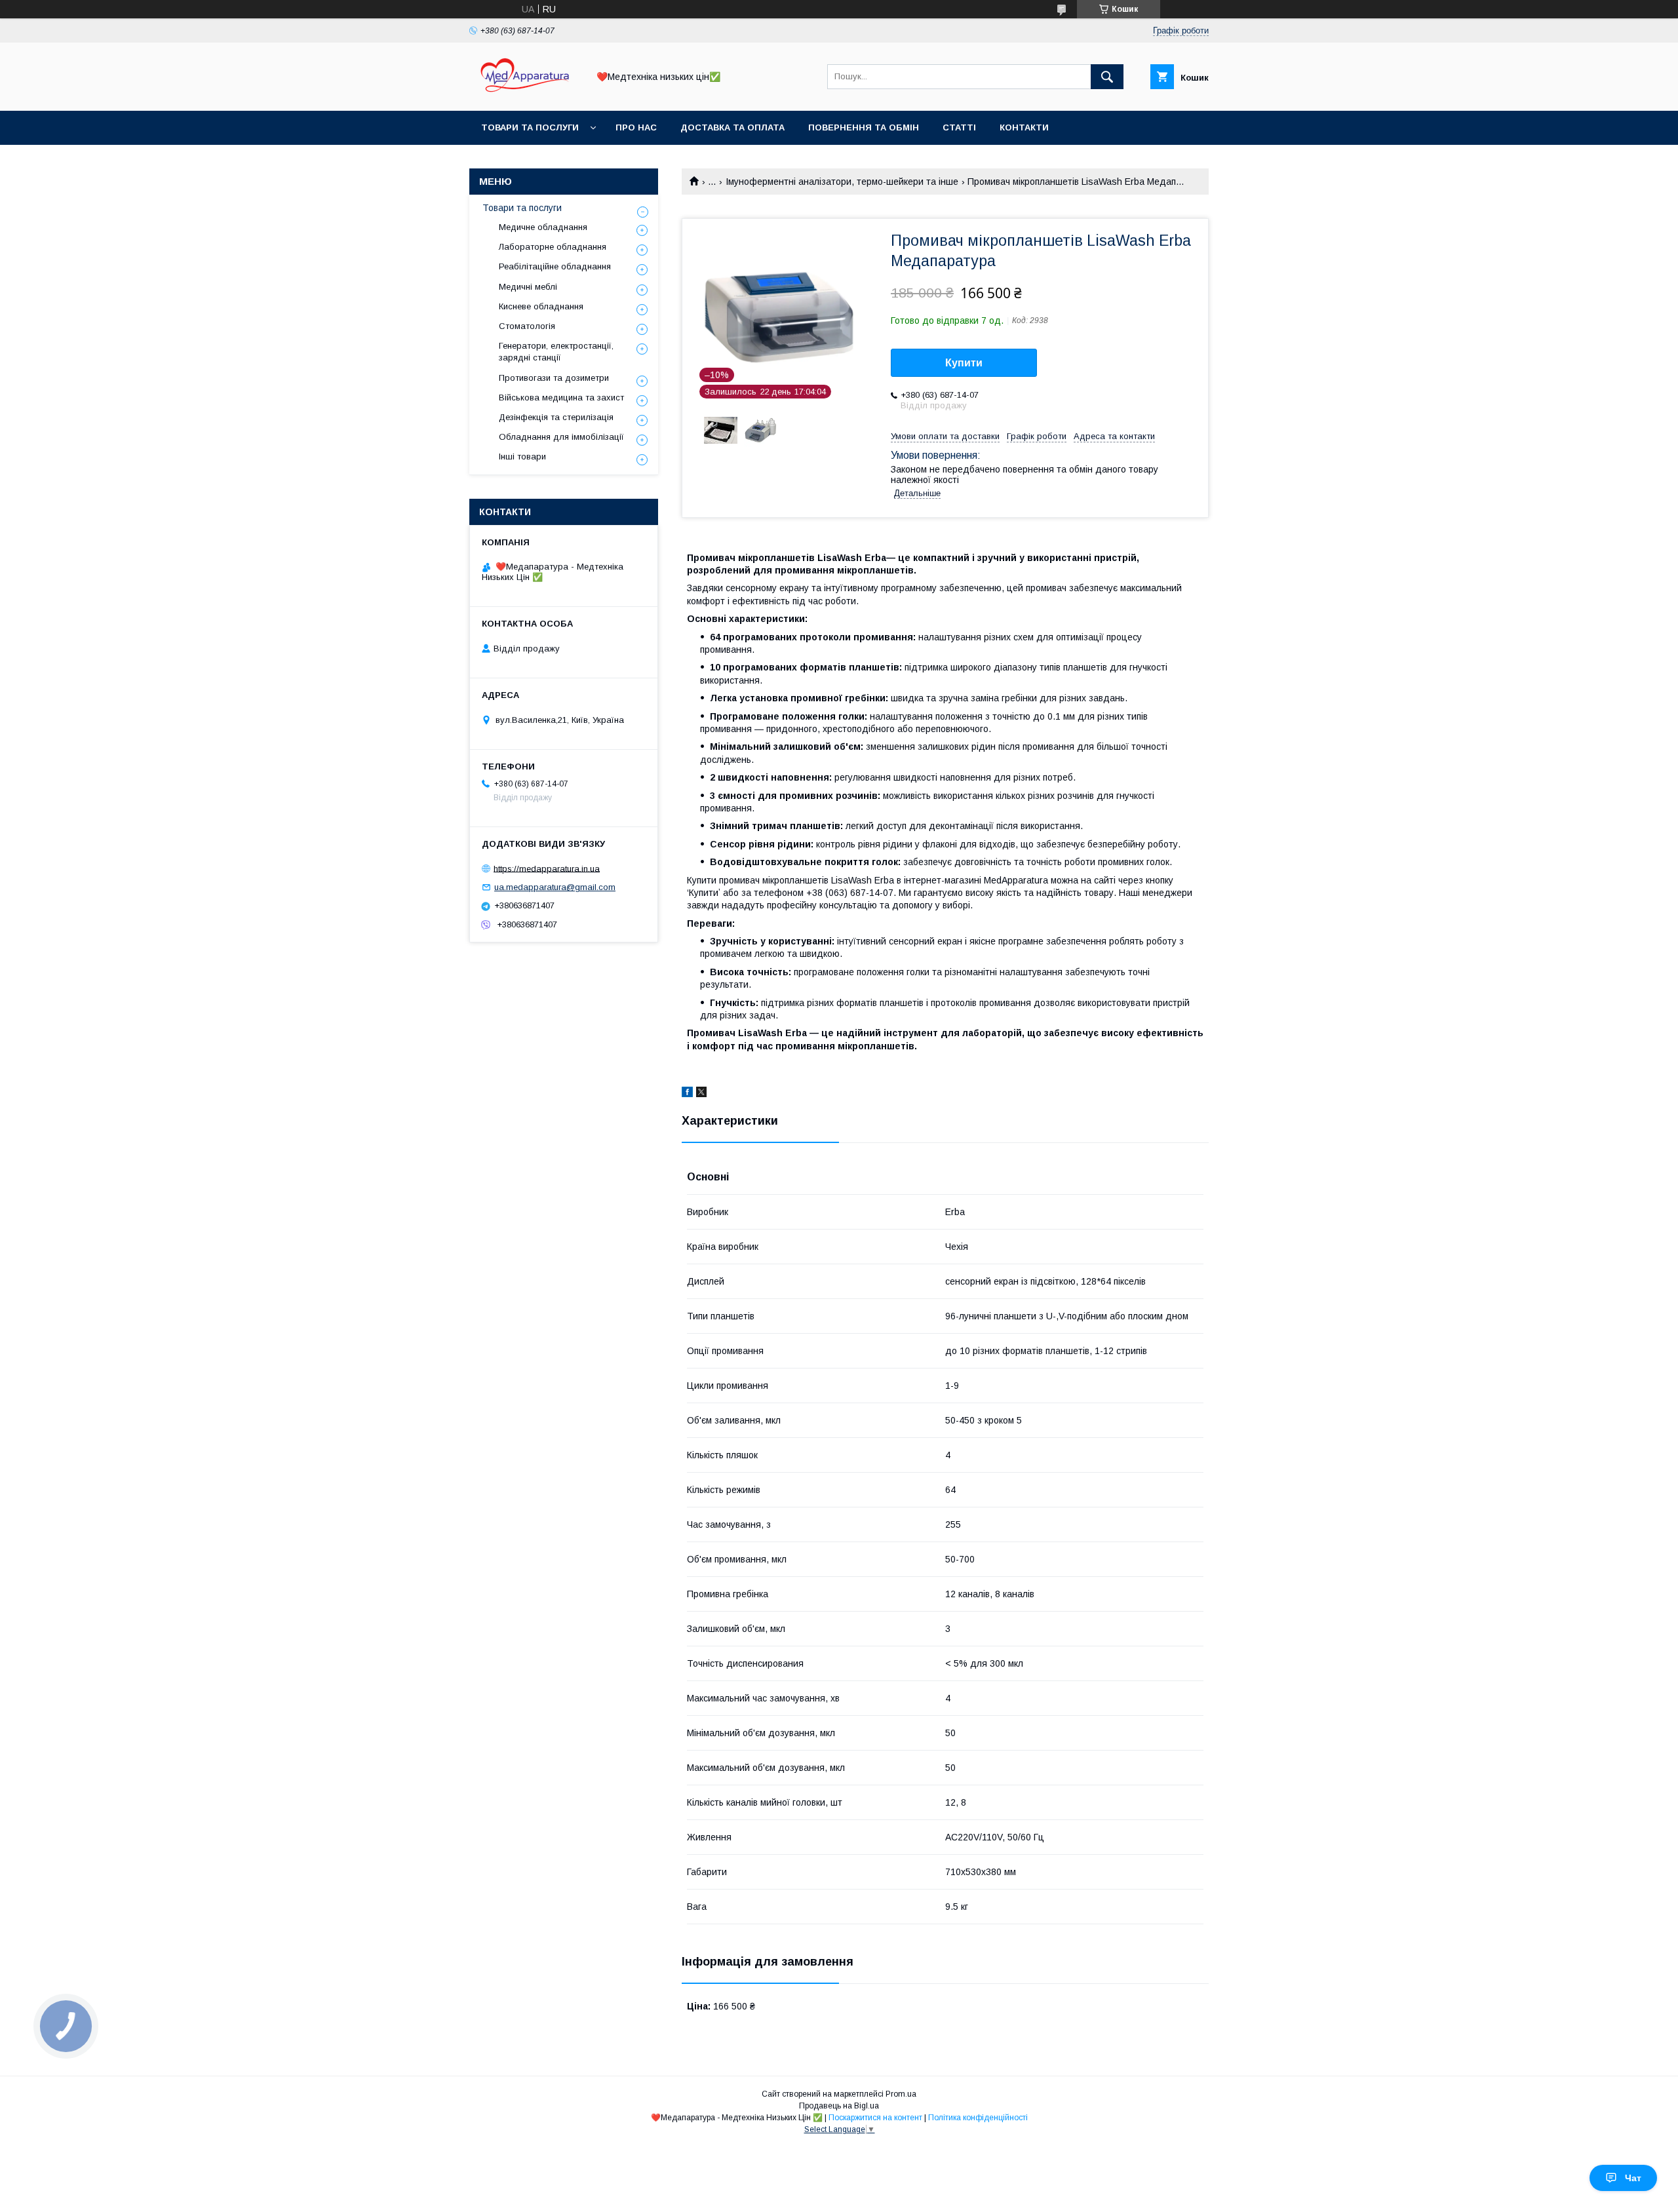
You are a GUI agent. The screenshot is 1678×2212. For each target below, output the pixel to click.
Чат (1633, 2178)
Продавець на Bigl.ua (839, 2106)
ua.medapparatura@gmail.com (555, 887)
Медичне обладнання (543, 227)
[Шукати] (1107, 77)
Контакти (1024, 127)
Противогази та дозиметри (554, 378)
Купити (964, 363)
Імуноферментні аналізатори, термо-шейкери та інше (842, 182)
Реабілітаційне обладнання (555, 266)
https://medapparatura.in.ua (547, 868)
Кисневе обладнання (541, 306)
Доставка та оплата (732, 127)
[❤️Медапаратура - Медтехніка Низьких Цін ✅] (525, 94)
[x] (701, 1094)
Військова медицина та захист (561, 398)
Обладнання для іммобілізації (561, 437)
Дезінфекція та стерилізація (556, 417)
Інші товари (522, 456)
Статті (959, 127)
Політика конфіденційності (978, 2118)
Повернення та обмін (864, 127)
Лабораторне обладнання (553, 247)
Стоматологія (527, 326)
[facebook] (687, 1094)
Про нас (636, 127)
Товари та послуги (530, 127)
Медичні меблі (528, 287)
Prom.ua (901, 2094)
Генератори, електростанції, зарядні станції (556, 352)
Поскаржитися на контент (875, 2118)
